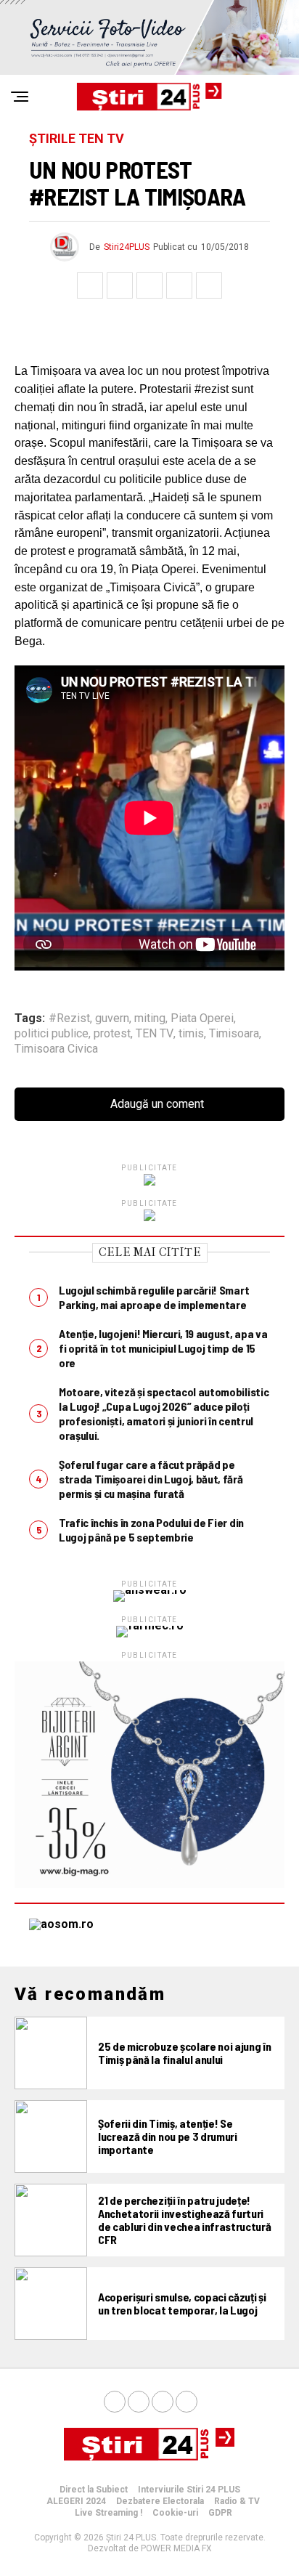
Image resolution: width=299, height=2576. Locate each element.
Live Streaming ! (108, 2513)
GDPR (220, 2513)
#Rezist (69, 1018)
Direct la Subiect (94, 2490)
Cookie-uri (175, 2513)
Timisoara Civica (56, 1049)
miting (150, 1018)
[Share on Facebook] (90, 285)
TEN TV (155, 1034)
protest (112, 1034)
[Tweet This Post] (120, 285)
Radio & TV (237, 2501)
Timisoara (234, 1034)
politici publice (52, 1034)
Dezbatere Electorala (160, 2501)
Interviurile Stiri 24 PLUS (189, 2490)
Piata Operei (202, 1018)
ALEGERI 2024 (76, 2501)
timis (191, 1034)
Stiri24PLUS (127, 247)
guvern (112, 1018)
